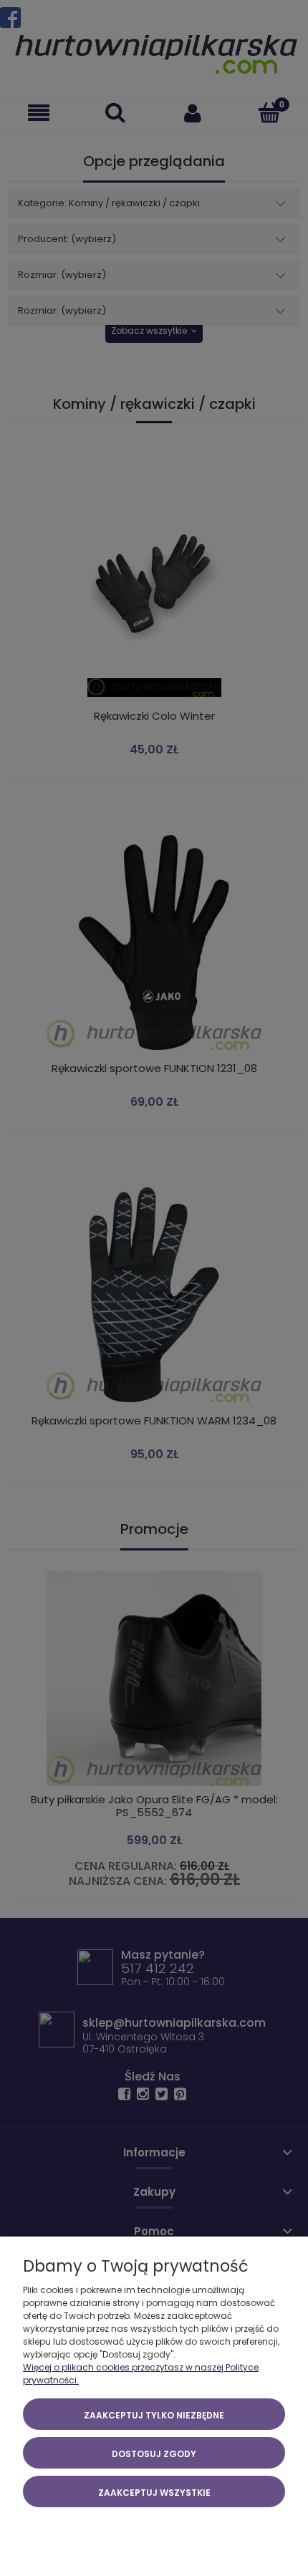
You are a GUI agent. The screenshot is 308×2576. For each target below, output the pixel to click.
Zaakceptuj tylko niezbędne (154, 2415)
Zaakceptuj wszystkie (154, 2493)
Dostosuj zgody (154, 2454)
